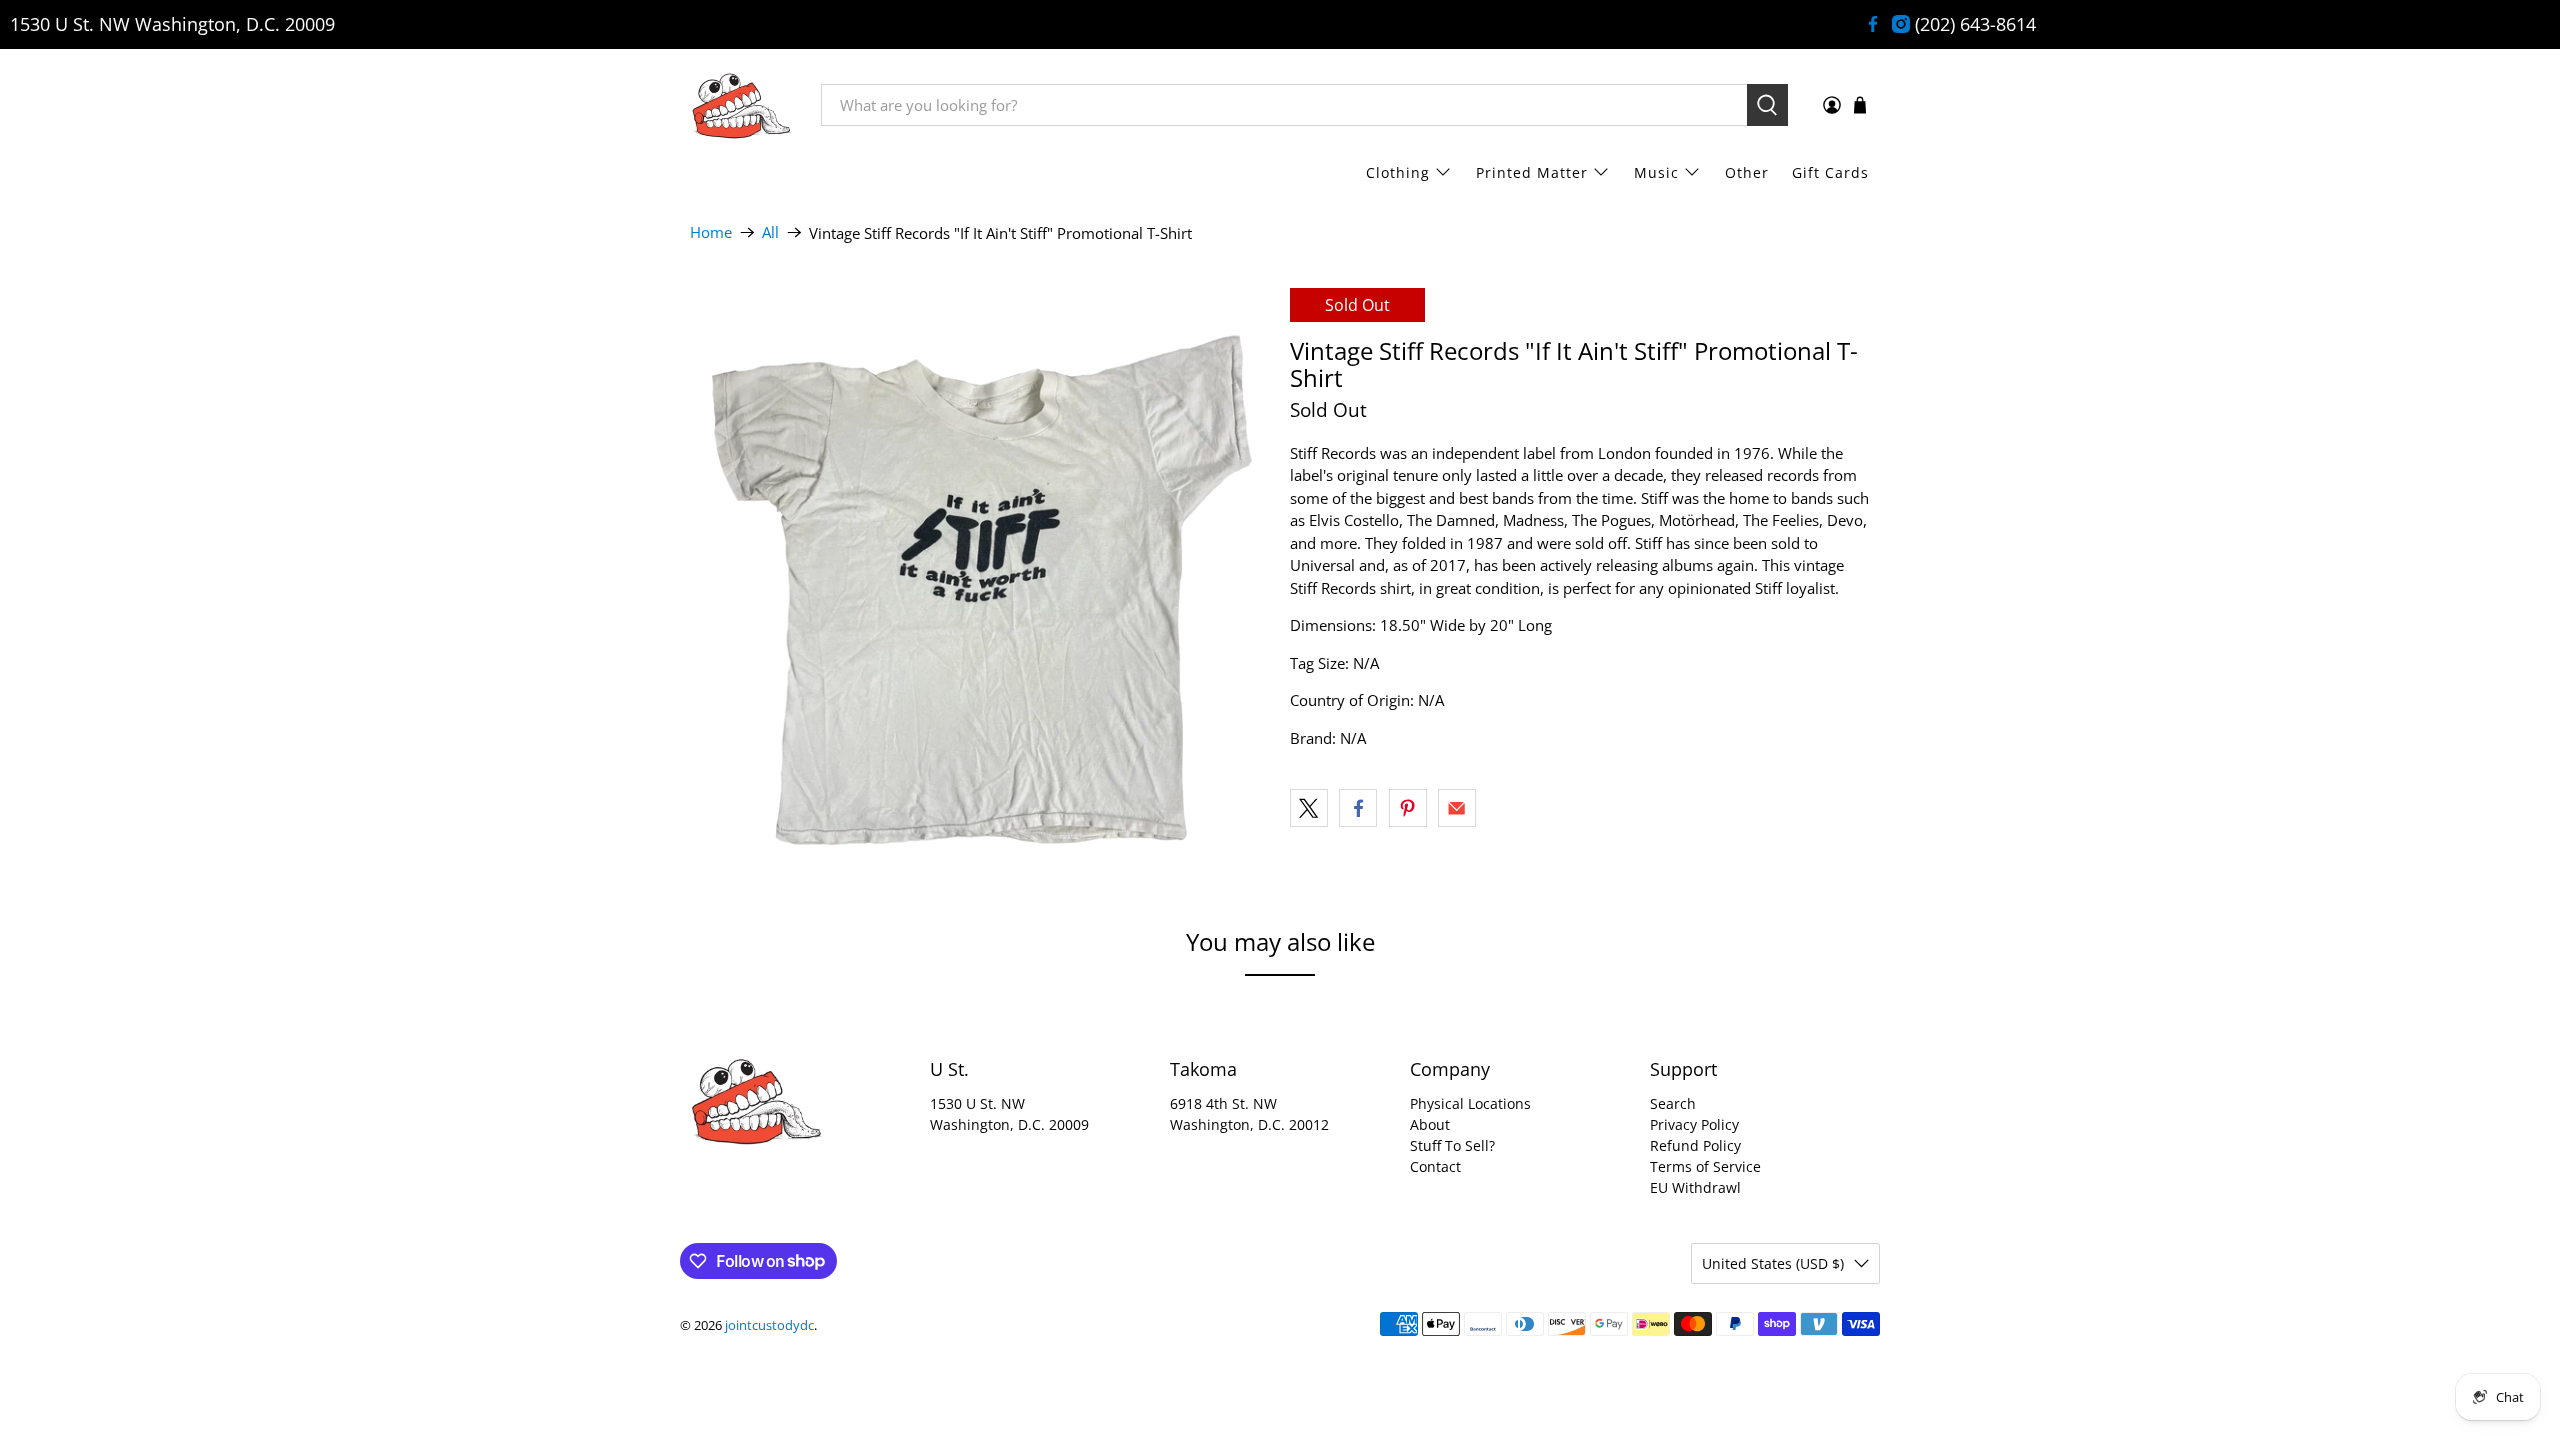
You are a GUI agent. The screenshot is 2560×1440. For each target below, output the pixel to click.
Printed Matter (1532, 172)
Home (711, 232)
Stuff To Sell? (1452, 1145)
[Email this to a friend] (1457, 808)
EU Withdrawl (1695, 1187)
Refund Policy (1695, 1145)
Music (1656, 172)
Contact (1435, 1166)
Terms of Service (1705, 1166)
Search (1673, 1103)
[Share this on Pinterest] (1408, 808)
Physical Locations (1470, 1103)
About (1430, 1124)
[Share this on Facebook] (1358, 808)
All (770, 232)
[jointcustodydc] (741, 105)
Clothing (1398, 172)
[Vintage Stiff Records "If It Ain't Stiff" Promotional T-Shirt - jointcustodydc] (980, 578)
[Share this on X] (1309, 808)
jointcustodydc (769, 1325)
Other (1747, 172)
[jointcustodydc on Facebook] (1873, 24)
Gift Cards (1830, 172)
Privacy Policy (1694, 1124)
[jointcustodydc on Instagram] (1901, 24)
